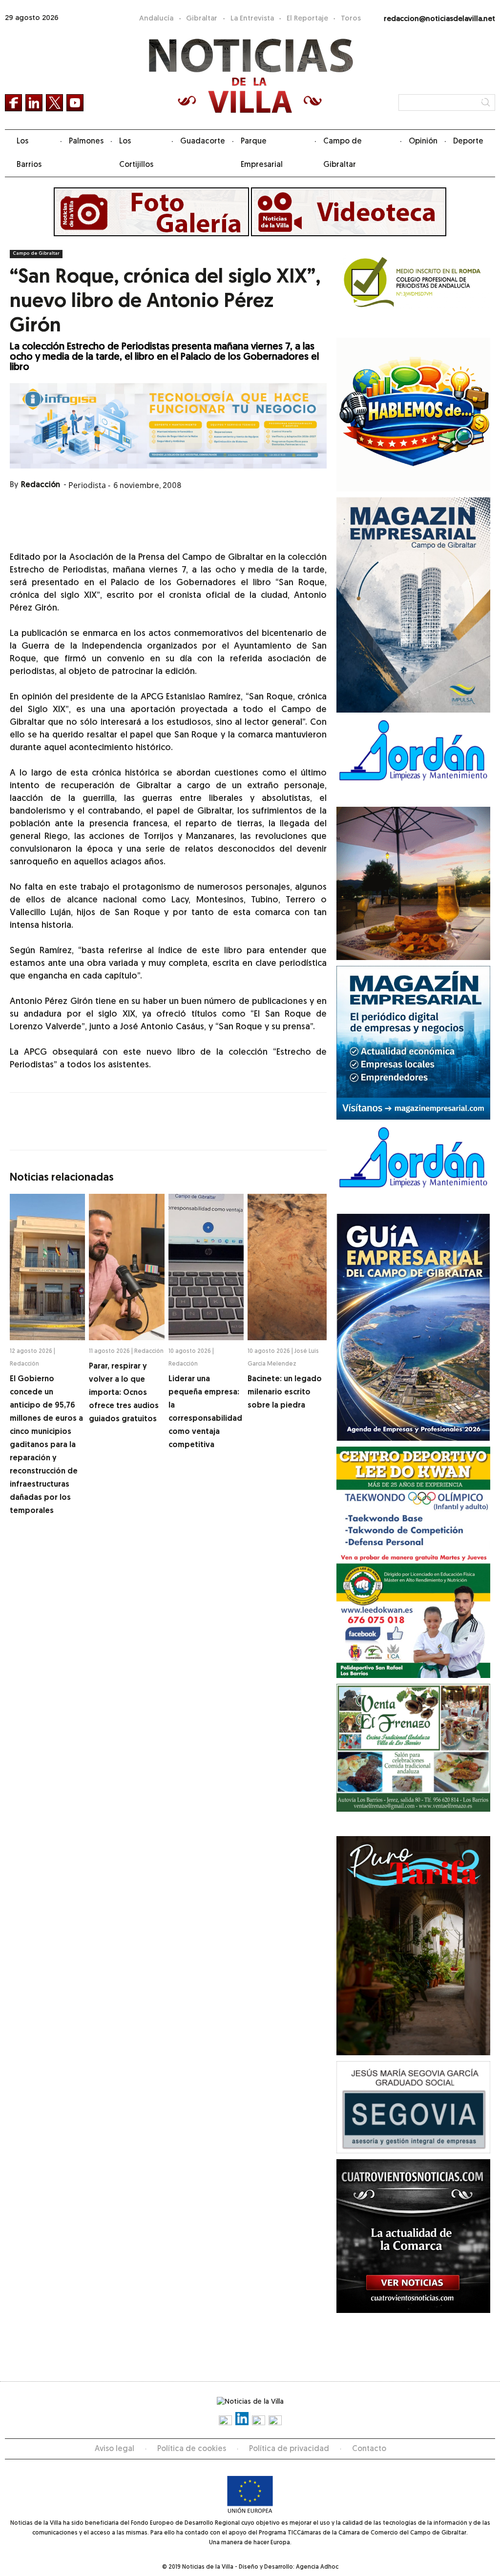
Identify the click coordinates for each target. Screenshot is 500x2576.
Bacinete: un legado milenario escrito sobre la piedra (285, 1392)
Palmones (86, 142)
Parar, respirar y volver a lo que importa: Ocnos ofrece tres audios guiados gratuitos (124, 1393)
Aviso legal (115, 2449)
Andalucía (156, 19)
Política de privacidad (289, 2449)
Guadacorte (203, 142)
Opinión (423, 142)
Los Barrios (29, 153)
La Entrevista (252, 19)
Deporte (468, 142)
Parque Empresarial (262, 153)
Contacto (369, 2449)
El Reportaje (307, 19)
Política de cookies (192, 2449)
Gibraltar (202, 19)
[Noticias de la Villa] (250, 76)
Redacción (41, 485)
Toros (351, 19)
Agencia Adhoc (317, 2567)
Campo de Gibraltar (343, 153)
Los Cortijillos (136, 153)
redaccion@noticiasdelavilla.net (439, 19)
